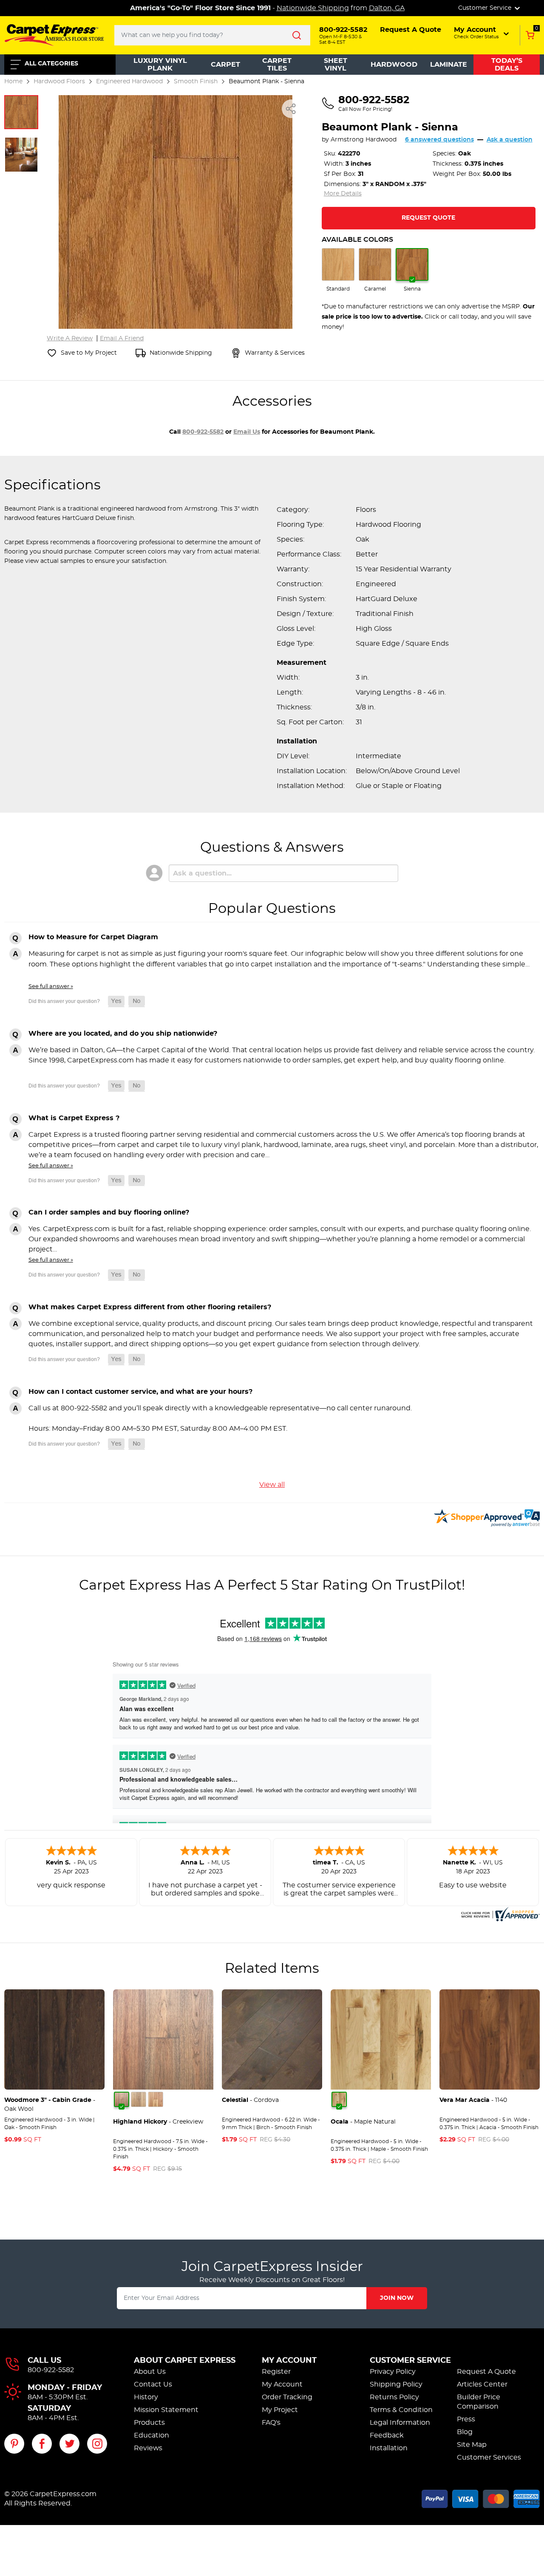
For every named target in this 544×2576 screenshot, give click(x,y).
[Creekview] (122, 2099)
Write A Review (70, 339)
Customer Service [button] (486, 8)
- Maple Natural (363, 2122)
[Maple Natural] (339, 2099)
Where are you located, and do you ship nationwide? (123, 1034)
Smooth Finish (196, 81)
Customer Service (410, 2361)
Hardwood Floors (59, 81)
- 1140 (473, 2100)
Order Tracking (287, 2397)
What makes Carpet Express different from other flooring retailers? (150, 1307)
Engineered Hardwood (129, 81)
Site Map (472, 2445)
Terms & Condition (401, 2410)
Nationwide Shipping (313, 8)
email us (247, 432)
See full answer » (51, 986)
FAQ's (271, 2423)
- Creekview (158, 2122)
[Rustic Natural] (156, 2099)
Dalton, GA (387, 8)
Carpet (225, 65)
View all (272, 1485)
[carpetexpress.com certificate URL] (499, 1913)
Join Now (397, 2298)
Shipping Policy (396, 2384)
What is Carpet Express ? (74, 1118)
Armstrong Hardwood (364, 140)
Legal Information (400, 2423)
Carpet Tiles (277, 65)
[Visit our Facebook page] (42, 2444)
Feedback (387, 2435)
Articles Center (482, 2384)
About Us (150, 2372)
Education (152, 2435)
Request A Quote (486, 2372)
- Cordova (250, 2100)
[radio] (338, 270)
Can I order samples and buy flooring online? (109, 1212)
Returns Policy (394, 2397)
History (146, 2397)
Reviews (148, 2448)
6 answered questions (439, 140)
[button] (482, 33)
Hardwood (394, 65)
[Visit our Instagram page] (97, 2444)
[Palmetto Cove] (139, 2099)
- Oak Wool (50, 2105)
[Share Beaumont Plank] (291, 109)
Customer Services (489, 2457)
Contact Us (153, 2384)
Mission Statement (166, 2410)
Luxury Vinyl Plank (160, 65)
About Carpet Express (185, 2361)
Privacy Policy (393, 2372)
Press (466, 2419)
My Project (280, 2410)
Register (276, 2372)
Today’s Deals (507, 65)
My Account (289, 2361)
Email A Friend (122, 339)
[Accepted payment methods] (481, 2497)
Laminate (449, 65)
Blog (465, 2432)
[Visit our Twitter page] (69, 2444)
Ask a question (510, 140)
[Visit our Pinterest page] (14, 2444)
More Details (343, 194)
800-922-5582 (203, 432)
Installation (389, 2448)
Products (149, 2423)
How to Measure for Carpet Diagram (93, 937)
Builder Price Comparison (479, 2402)
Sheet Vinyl (336, 65)
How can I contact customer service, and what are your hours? (140, 1392)
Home (13, 81)
